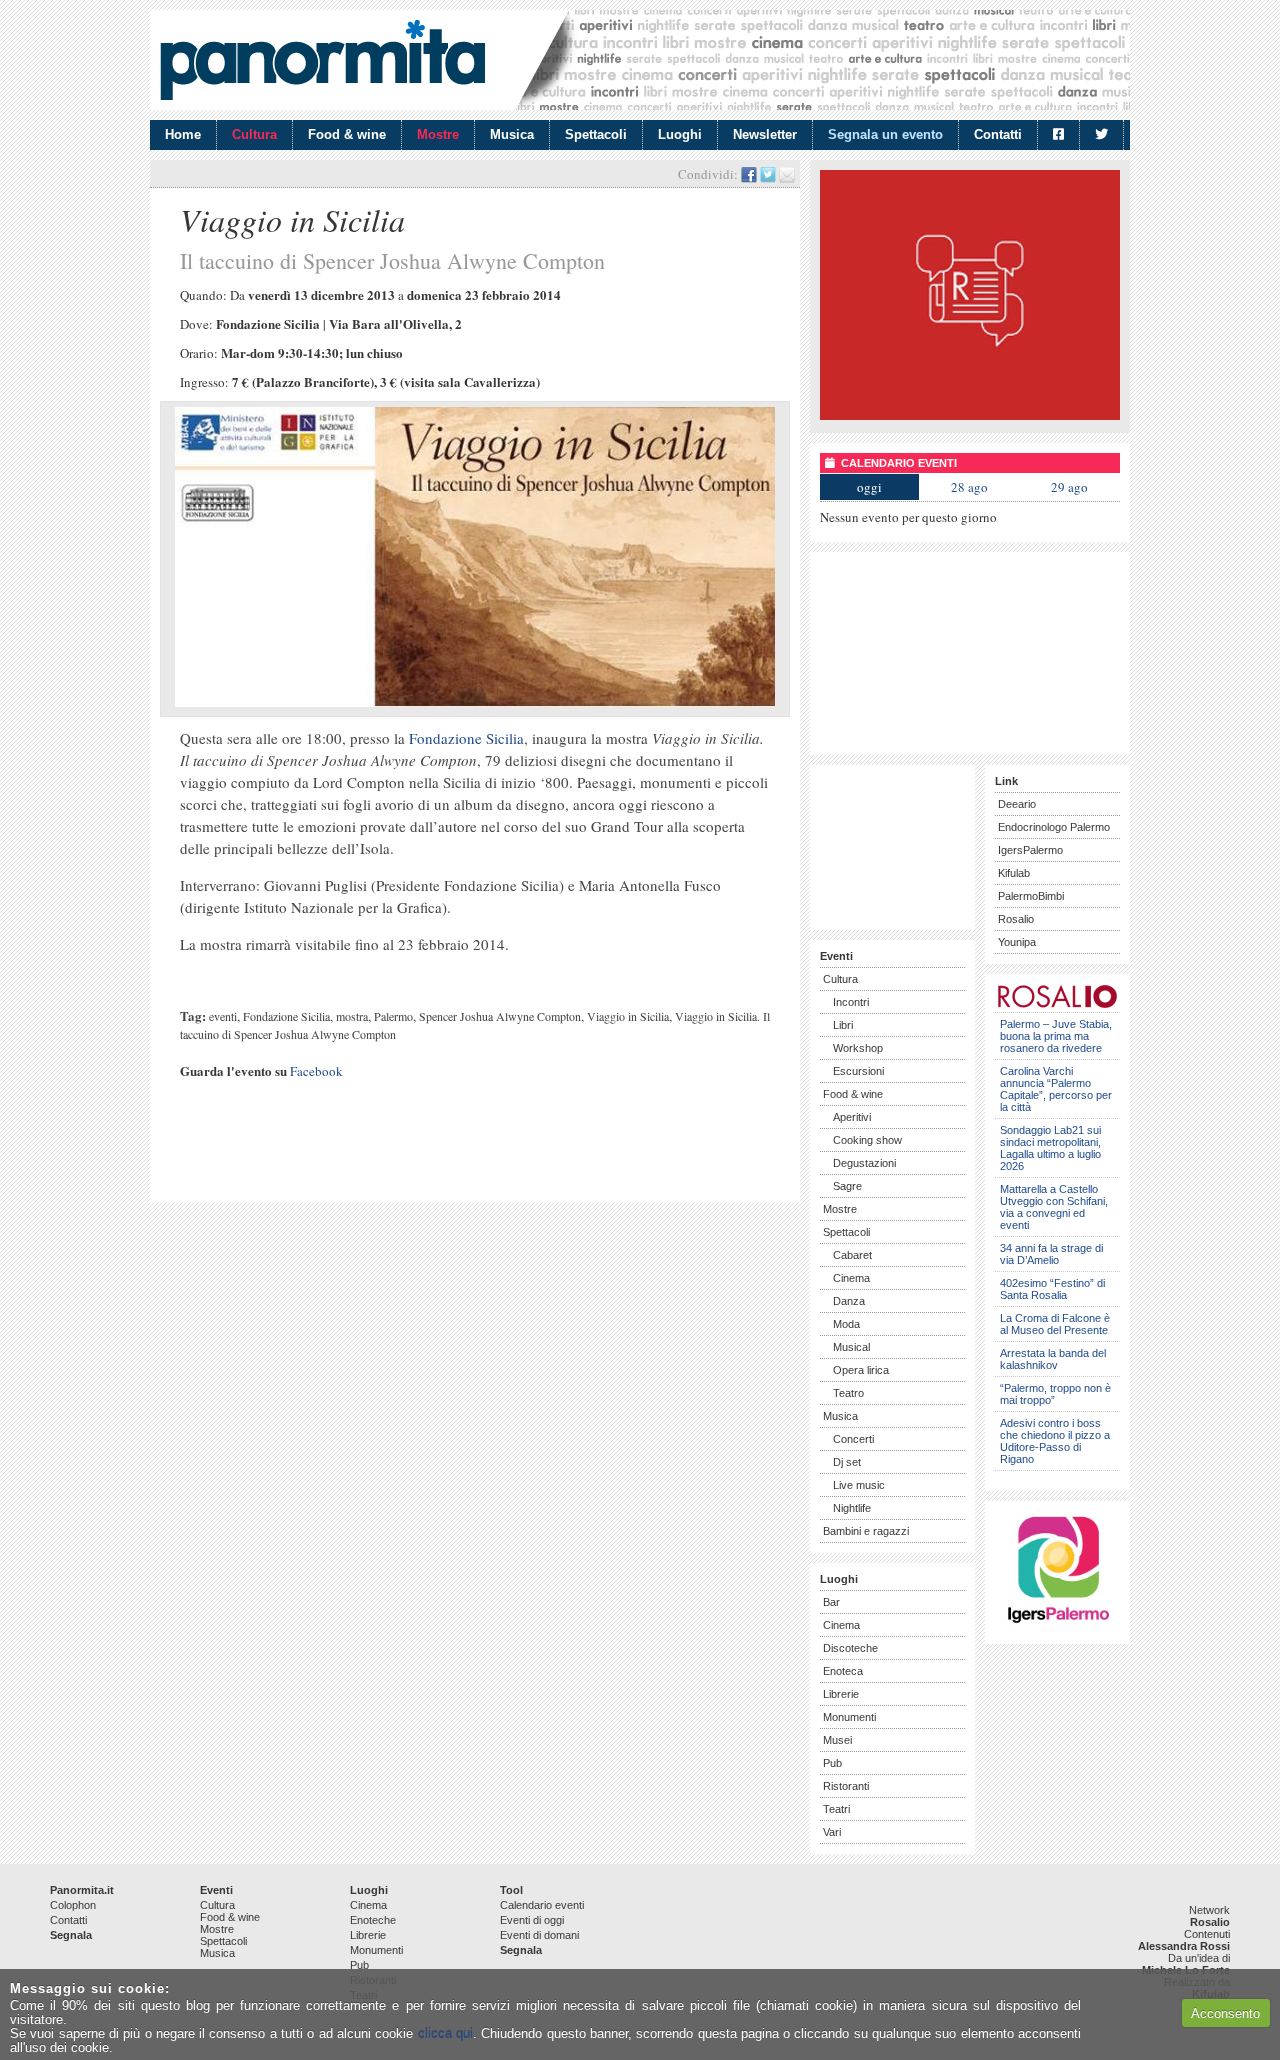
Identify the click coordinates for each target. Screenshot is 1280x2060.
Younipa (1017, 942)
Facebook (316, 1071)
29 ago (1069, 487)
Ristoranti (846, 1786)
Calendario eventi (542, 1905)
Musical (851, 1347)
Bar (831, 1602)
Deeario (1017, 804)
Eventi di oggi (532, 1920)
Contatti (998, 134)
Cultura (254, 134)
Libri (843, 1025)
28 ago (969, 487)
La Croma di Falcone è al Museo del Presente (1055, 1324)
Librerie (841, 1694)
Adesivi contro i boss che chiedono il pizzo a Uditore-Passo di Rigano (1055, 1441)
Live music (859, 1485)
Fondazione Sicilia (466, 738)
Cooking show (867, 1140)
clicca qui (445, 2033)
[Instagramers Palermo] (1058, 1626)
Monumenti (849, 1717)
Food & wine (347, 134)
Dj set (847, 1462)
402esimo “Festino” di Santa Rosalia (1052, 1289)
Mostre (438, 134)
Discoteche (850, 1648)
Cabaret (852, 1255)
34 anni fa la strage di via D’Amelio (1051, 1254)
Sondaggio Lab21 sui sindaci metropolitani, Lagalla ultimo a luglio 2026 (1050, 1148)
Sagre (847, 1186)
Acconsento (1225, 2013)
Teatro (848, 1393)
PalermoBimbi (1031, 896)
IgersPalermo (1030, 850)
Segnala (71, 1935)
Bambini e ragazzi (866, 1531)
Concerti (853, 1439)
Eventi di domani (539, 1935)
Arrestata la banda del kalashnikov (1053, 1359)
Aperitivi (852, 1117)
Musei (837, 1740)
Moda (846, 1324)
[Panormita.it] (322, 60)
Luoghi (680, 134)
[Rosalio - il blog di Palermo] (970, 415)
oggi (869, 487)
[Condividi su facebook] (749, 174)
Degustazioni (864, 1163)
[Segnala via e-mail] (787, 174)
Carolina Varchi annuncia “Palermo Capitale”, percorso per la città (1056, 1089)
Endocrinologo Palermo (1054, 827)
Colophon (73, 1905)
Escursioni (858, 1071)
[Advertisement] (394, 1159)
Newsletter (765, 134)
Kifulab (1014, 873)
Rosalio (1016, 919)
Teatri (836, 1809)
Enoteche (373, 1920)
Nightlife (852, 1508)
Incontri (851, 1002)
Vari (832, 1832)
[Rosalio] (1057, 1004)
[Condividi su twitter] (768, 174)
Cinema (851, 1278)
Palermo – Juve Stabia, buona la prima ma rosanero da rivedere (1056, 1036)
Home (183, 134)
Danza (849, 1301)
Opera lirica (861, 1370)
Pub (832, 1763)
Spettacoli (596, 134)
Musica (512, 134)
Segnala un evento (885, 134)
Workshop (858, 1048)
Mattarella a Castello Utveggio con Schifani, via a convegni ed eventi (1054, 1207)
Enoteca (843, 1671)
